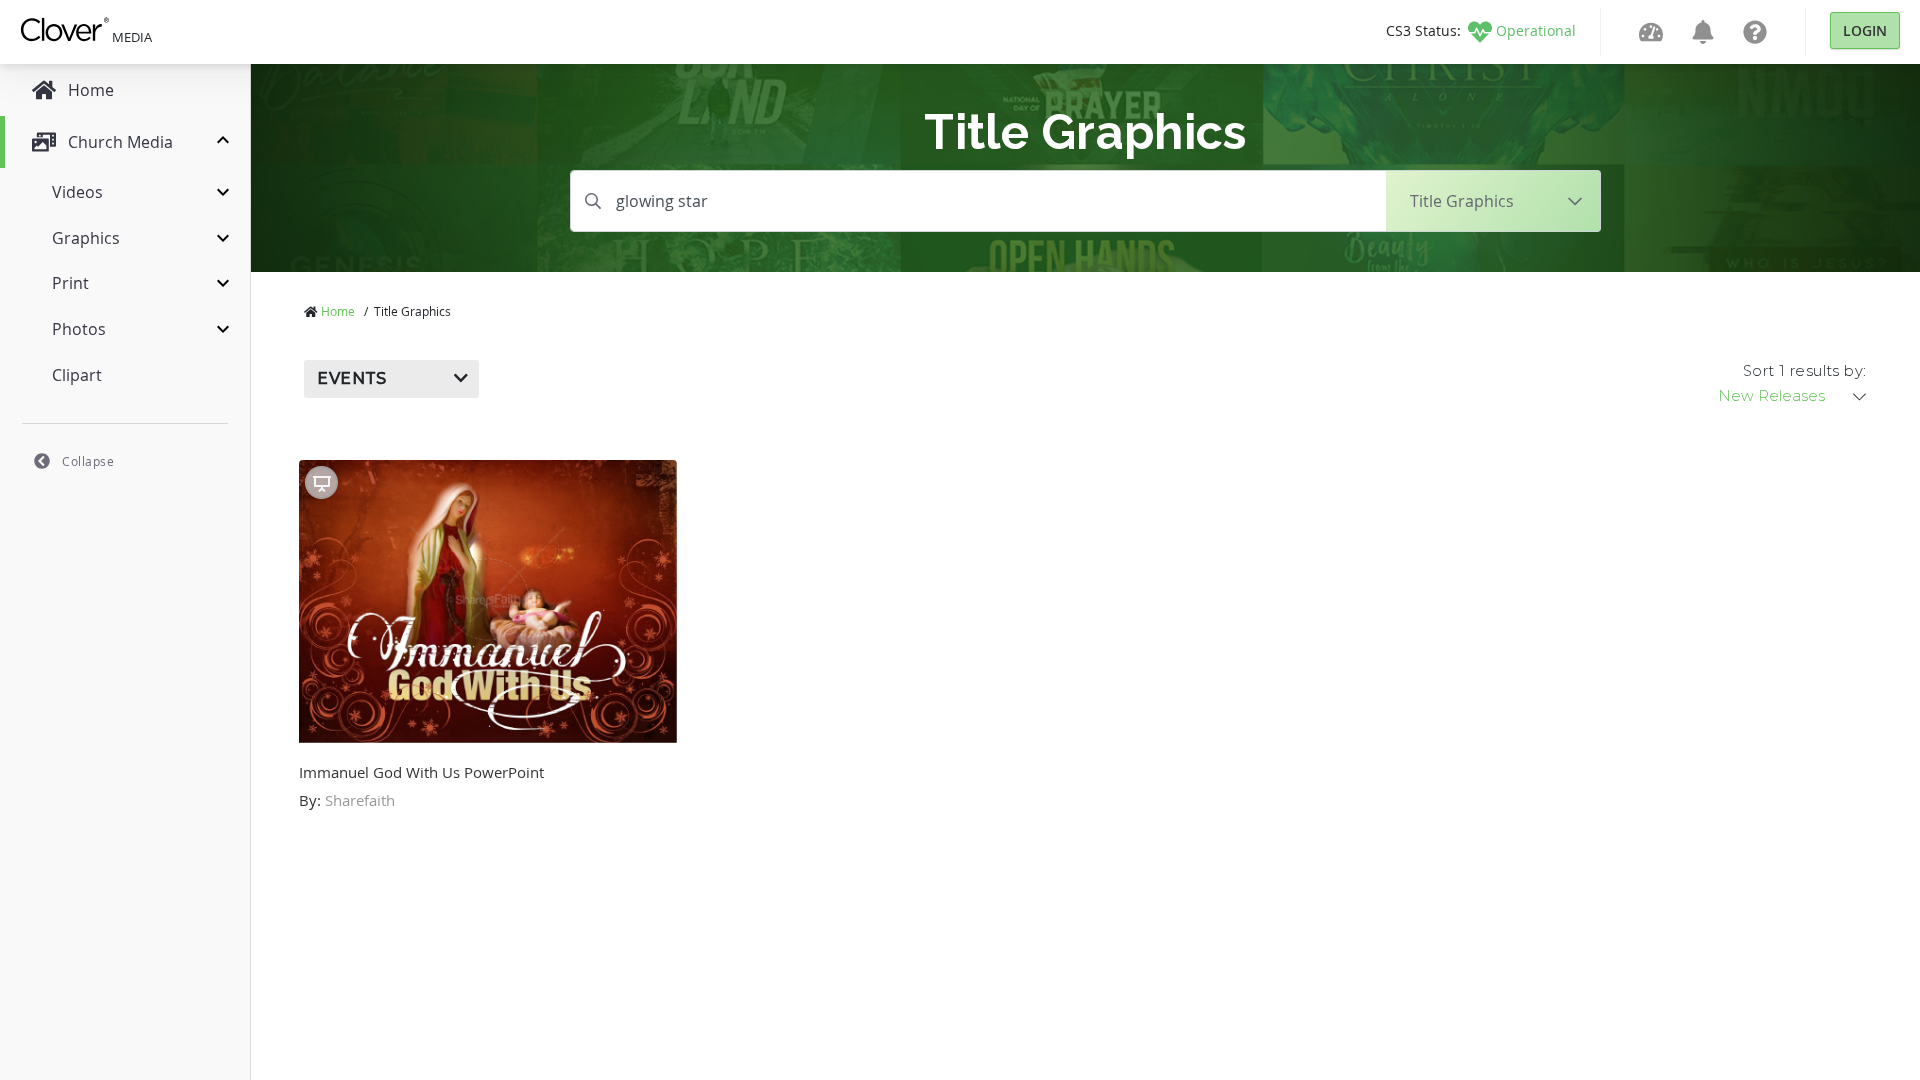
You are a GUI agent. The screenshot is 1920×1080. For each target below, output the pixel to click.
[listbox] (1794, 396)
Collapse (88, 461)
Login (1865, 30)
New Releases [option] (1771, 396)
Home (338, 311)
